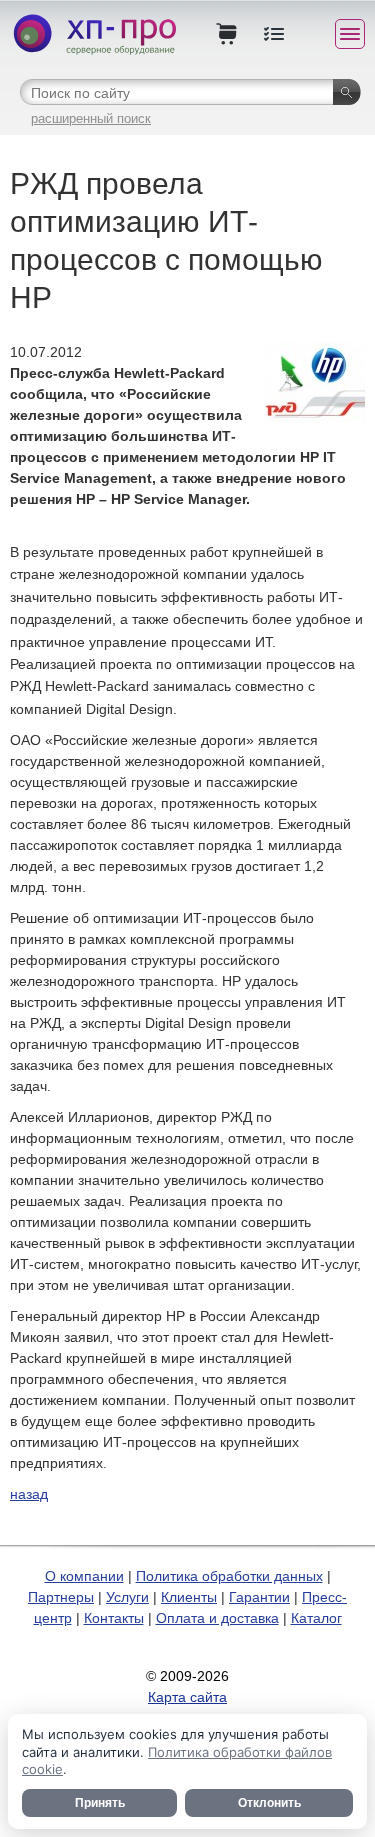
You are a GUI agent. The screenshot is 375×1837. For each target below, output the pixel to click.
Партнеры (61, 1597)
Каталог (316, 1618)
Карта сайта (187, 1697)
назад (29, 1494)
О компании (84, 1576)
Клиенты (189, 1597)
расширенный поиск (91, 118)
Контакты (114, 1618)
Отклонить (269, 1803)
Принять (100, 1803)
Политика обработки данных (229, 1576)
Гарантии (259, 1597)
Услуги (127, 1597)
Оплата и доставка (217, 1618)
